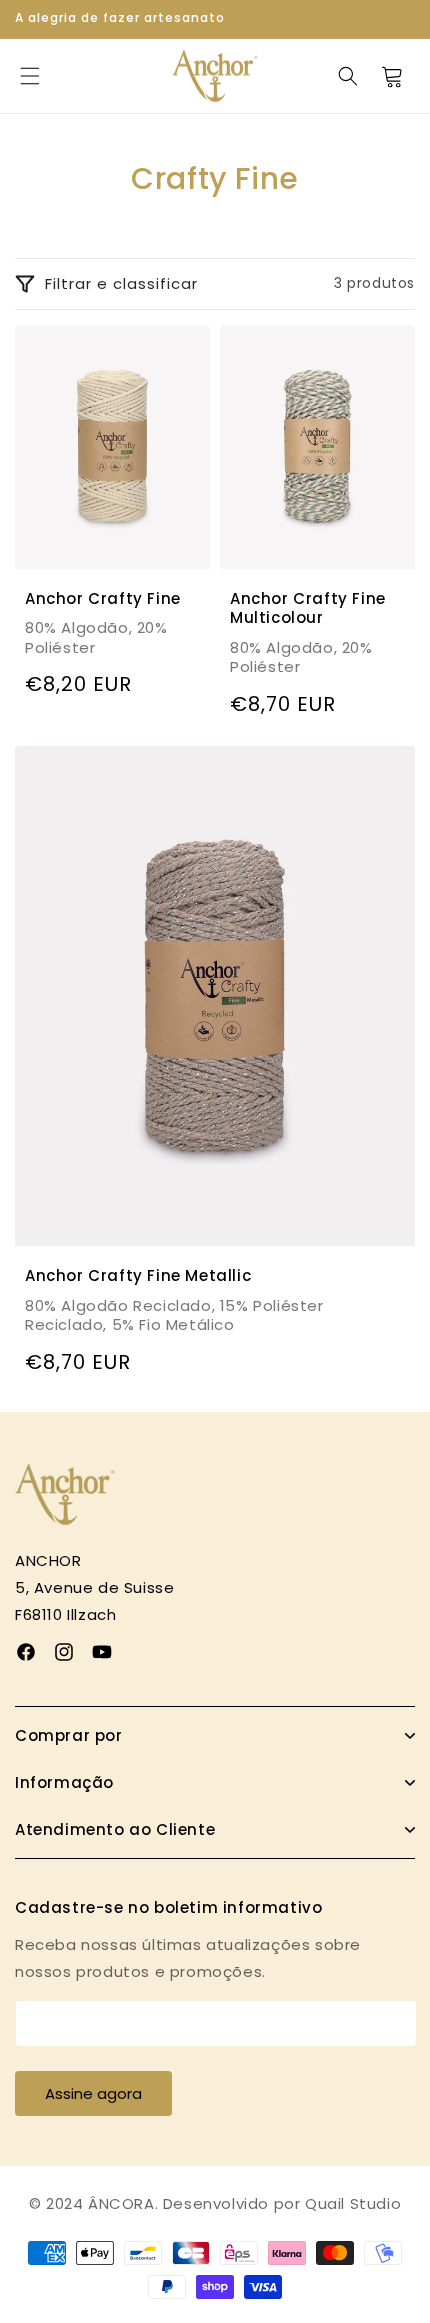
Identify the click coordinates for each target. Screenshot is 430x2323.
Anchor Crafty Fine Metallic (138, 1276)
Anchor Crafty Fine (103, 598)
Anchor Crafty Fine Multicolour (308, 607)
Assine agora (93, 2093)
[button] (30, 76)
